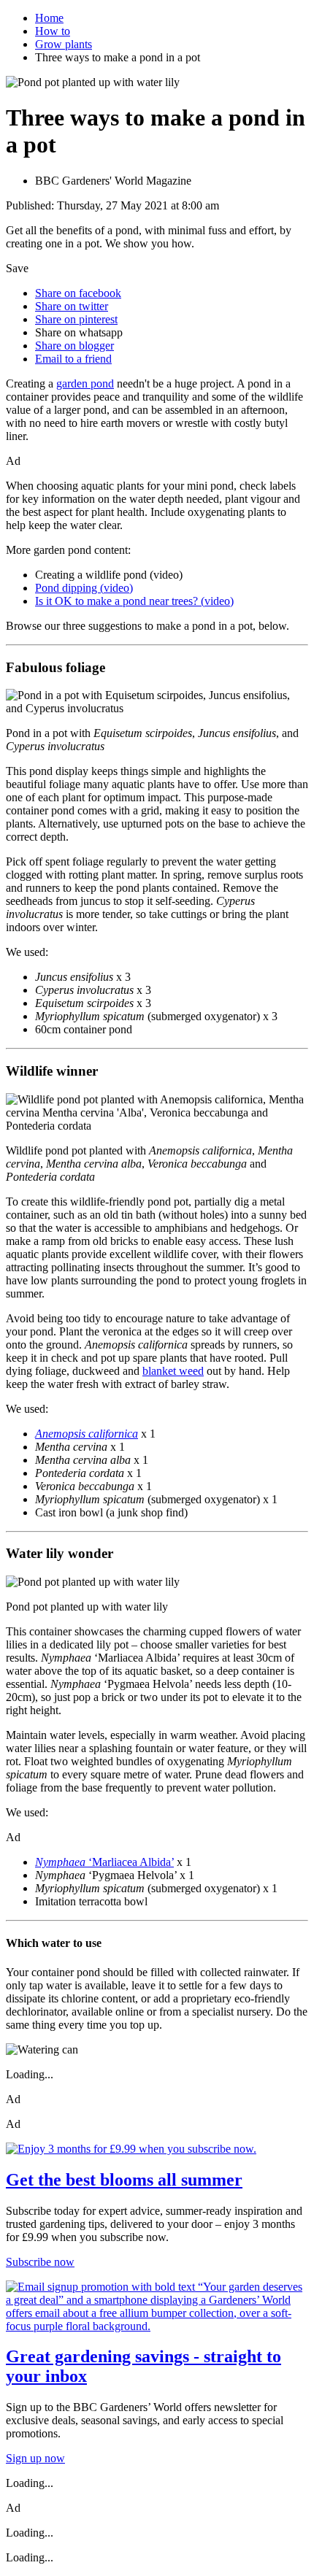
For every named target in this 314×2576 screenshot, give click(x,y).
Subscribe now (40, 2262)
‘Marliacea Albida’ (104, 1862)
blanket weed (173, 1371)
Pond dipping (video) (84, 588)
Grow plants (64, 44)
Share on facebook (78, 293)
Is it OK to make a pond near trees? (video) (134, 601)
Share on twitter (72, 306)
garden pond (85, 383)
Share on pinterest (76, 319)
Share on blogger (74, 346)
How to (53, 31)
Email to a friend (73, 359)
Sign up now (35, 2458)
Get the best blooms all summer (124, 2180)
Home (49, 18)
